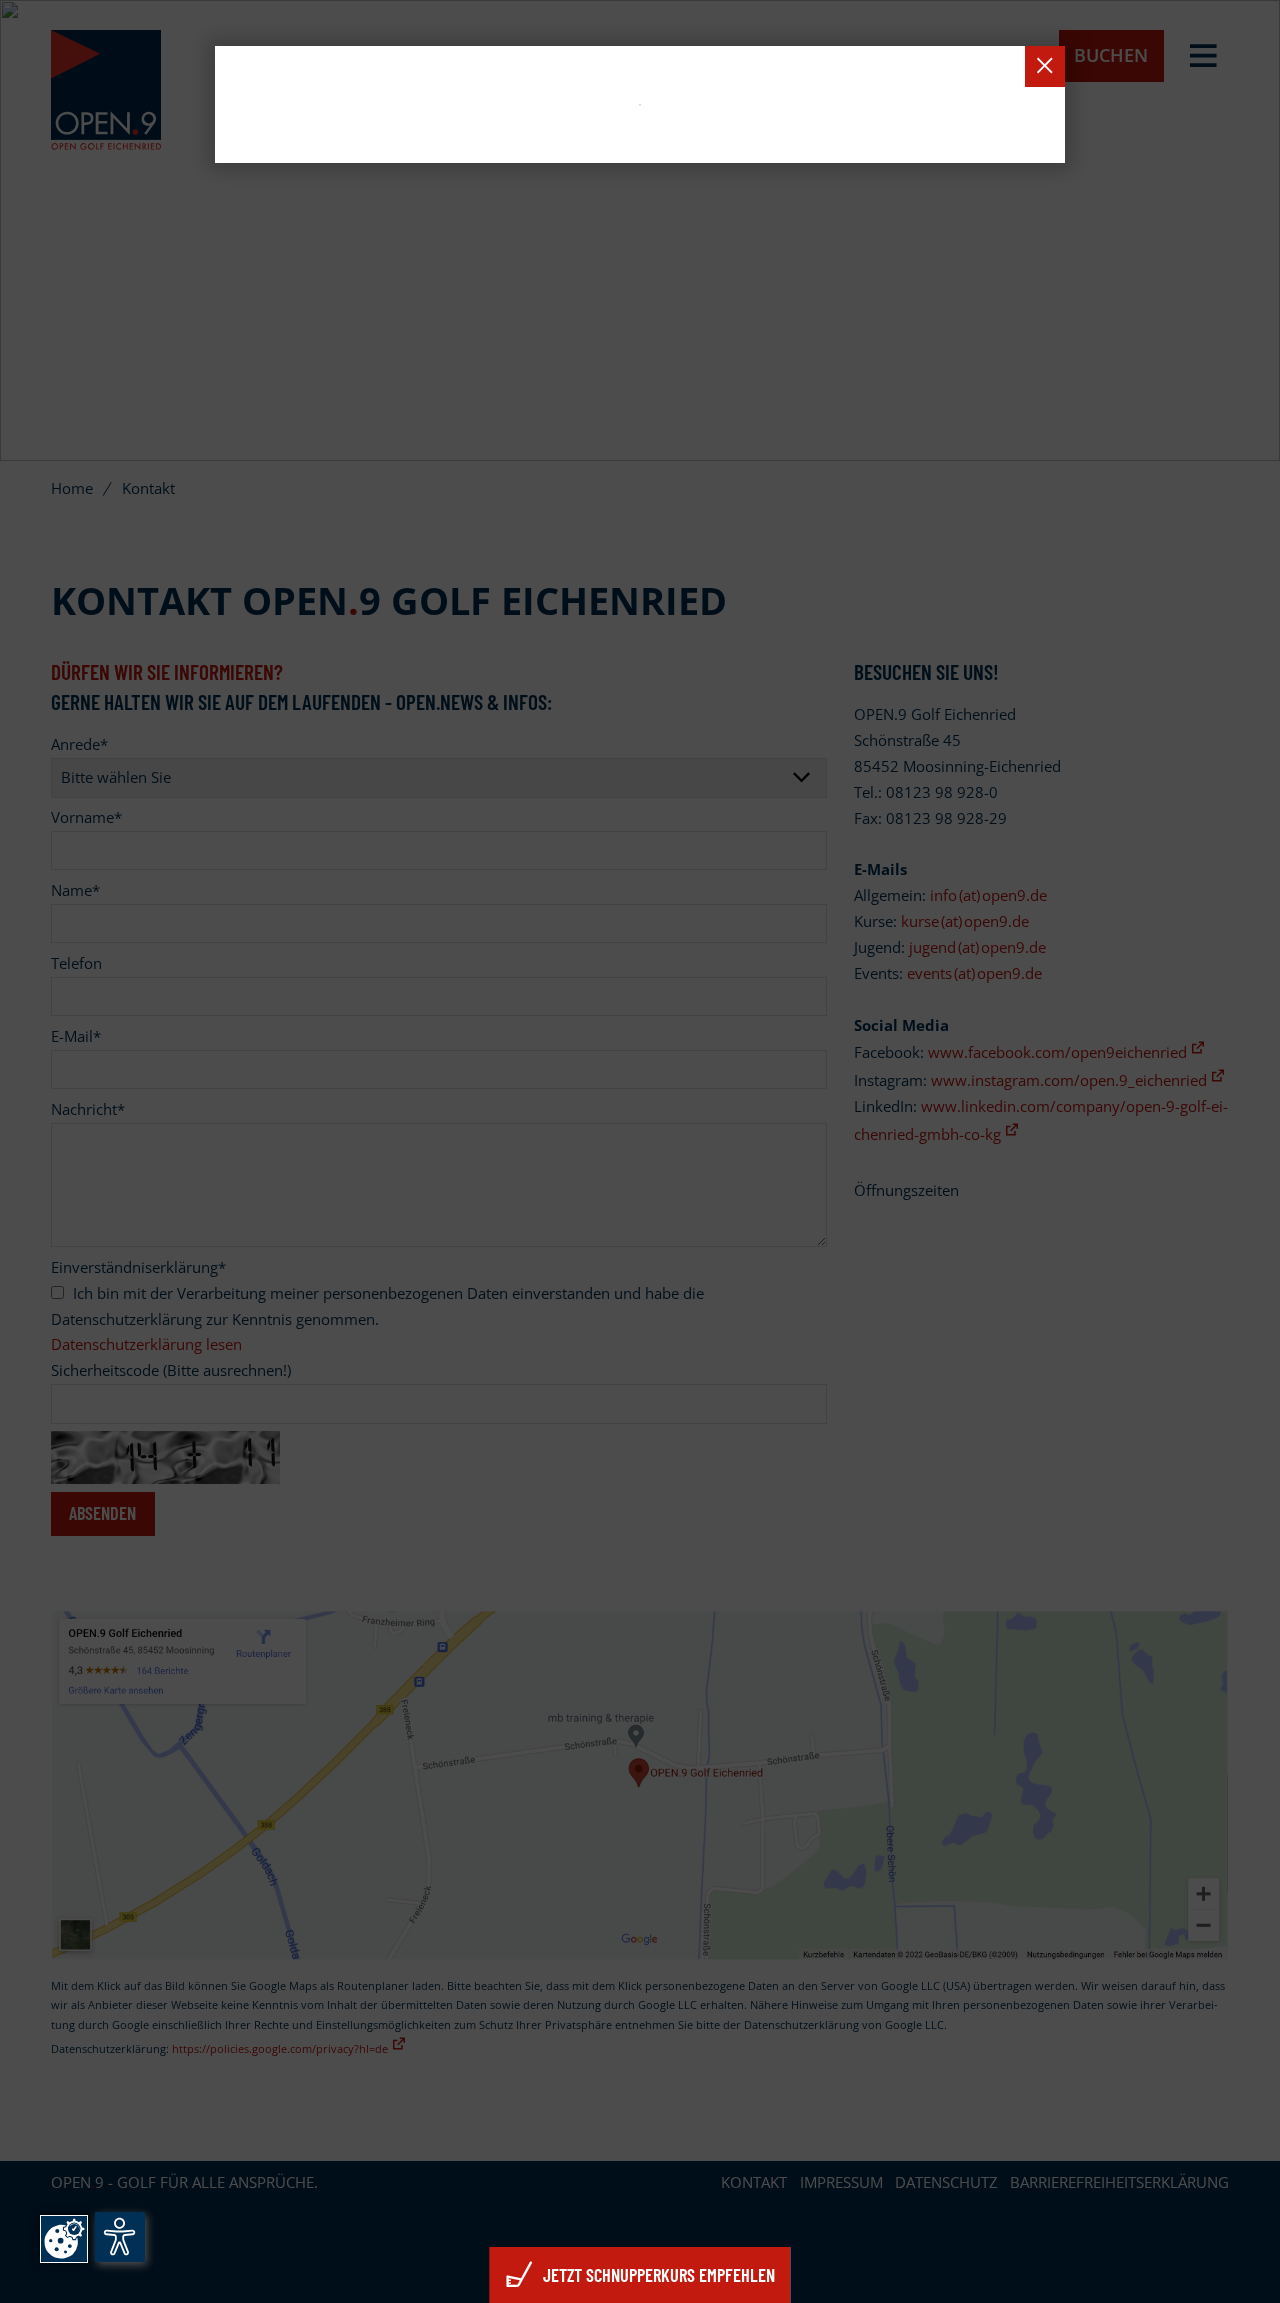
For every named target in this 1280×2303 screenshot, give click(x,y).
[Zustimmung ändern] (64, 2239)
